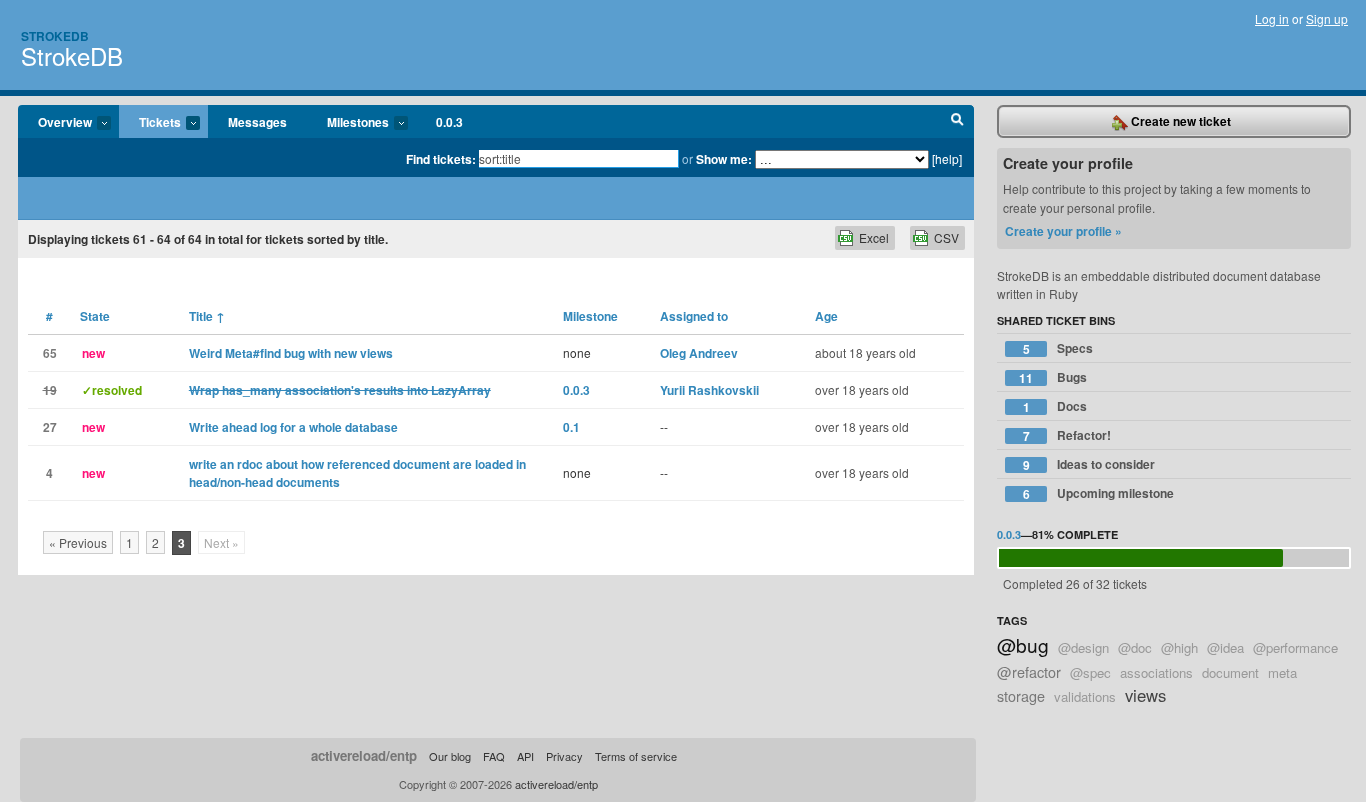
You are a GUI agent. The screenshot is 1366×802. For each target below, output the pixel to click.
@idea (1225, 647)
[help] (947, 158)
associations (1156, 672)
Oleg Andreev (699, 353)
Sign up (1327, 18)
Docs (1055, 406)
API (525, 756)
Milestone (590, 316)
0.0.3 (449, 122)
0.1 (571, 427)
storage (1021, 695)
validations (1085, 696)
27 (50, 427)
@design (1083, 647)
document (1230, 672)
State (95, 316)
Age (826, 316)
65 (50, 353)
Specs (1058, 348)
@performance (1295, 647)
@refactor (1029, 671)
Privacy (564, 756)
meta (1282, 672)
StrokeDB (72, 55)
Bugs (1053, 377)
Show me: (724, 159)
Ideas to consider (1089, 464)
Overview (55, 123)
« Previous (78, 542)
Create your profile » (1063, 231)
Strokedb (55, 36)
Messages (257, 122)
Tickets (150, 123)
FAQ (494, 756)
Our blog (450, 756)
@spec (1090, 672)
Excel (874, 237)
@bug (1023, 644)
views (1145, 695)
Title (207, 316)
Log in (1272, 18)
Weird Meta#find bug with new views (291, 353)
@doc (1135, 647)
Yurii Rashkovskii (709, 390)
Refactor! (1067, 435)
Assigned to (694, 316)
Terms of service (636, 756)
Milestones (348, 123)
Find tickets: (441, 159)
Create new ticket (1179, 121)
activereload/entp (364, 755)
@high (1179, 647)
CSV (946, 237)
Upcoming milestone (1099, 493)
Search (957, 122)
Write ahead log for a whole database (293, 427)
